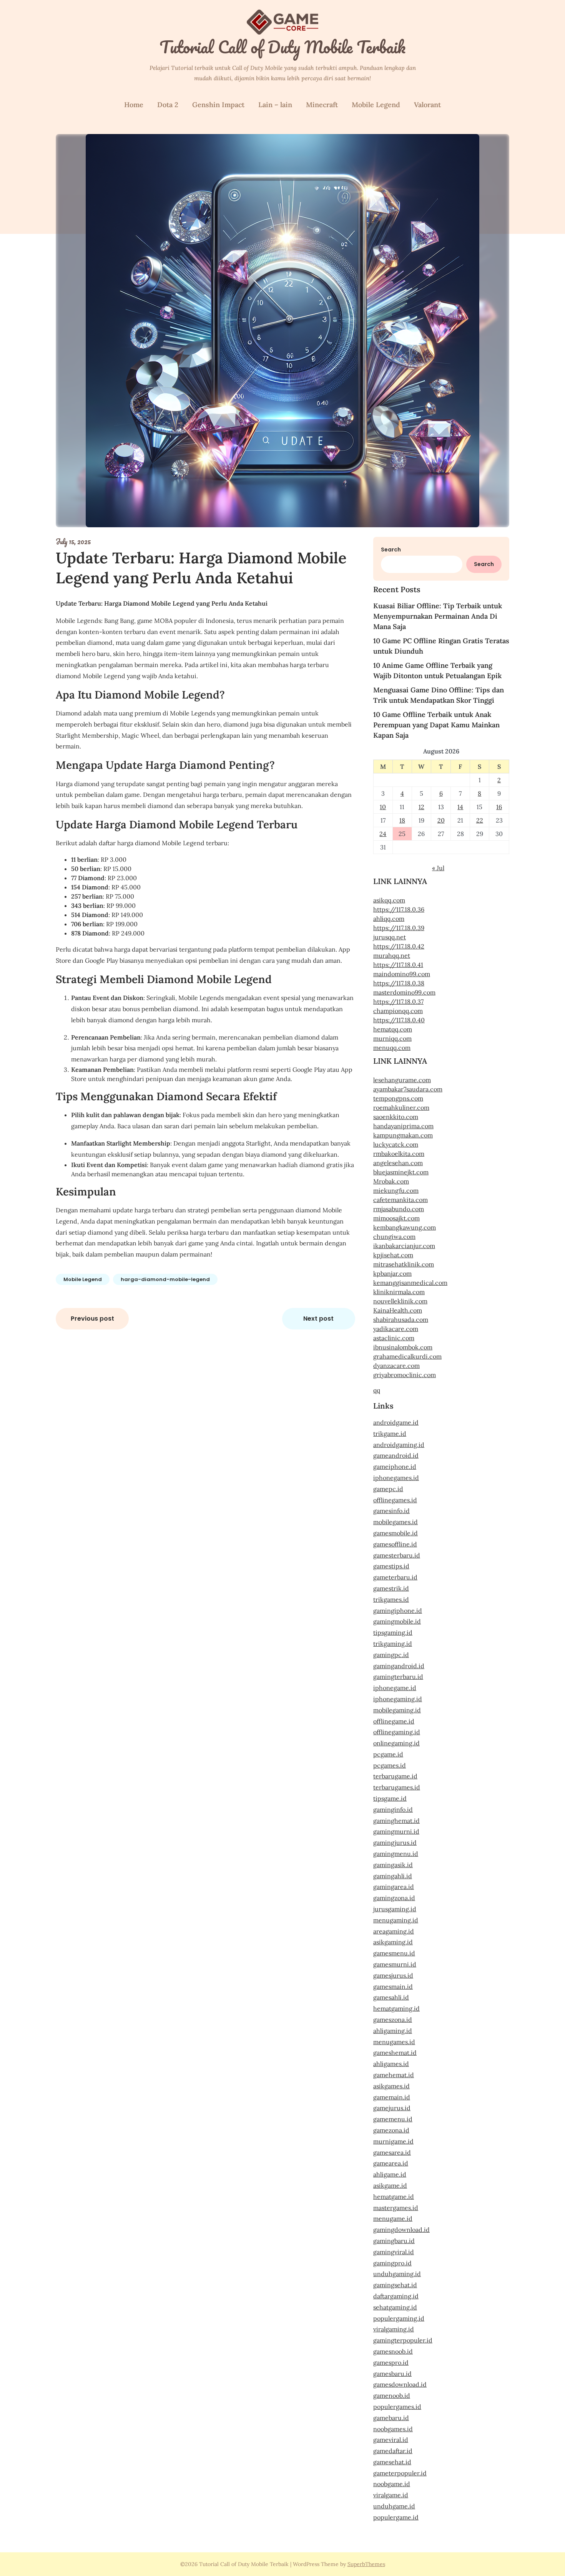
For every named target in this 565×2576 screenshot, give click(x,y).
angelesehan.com (398, 1163)
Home (134, 105)
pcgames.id (390, 1765)
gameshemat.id (395, 2053)
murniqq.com (392, 1038)
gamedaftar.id (393, 2451)
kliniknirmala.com (399, 1292)
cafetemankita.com (400, 1200)
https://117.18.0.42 (399, 946)
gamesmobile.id (395, 1533)
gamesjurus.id (393, 1975)
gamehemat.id (394, 2075)
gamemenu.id (393, 2119)
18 (402, 820)
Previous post (92, 1319)
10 (383, 807)
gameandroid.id (396, 1455)
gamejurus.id (392, 2108)
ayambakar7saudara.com (408, 1089)
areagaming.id (394, 1931)
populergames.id (397, 2407)
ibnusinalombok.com (403, 1347)
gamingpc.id (391, 1655)
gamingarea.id (394, 1887)
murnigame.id (393, 2141)
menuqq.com (392, 1048)
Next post (318, 1319)
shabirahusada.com (401, 1319)
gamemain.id (392, 2097)
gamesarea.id (392, 2152)
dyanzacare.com (396, 1366)
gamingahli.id (393, 1876)
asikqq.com (389, 900)
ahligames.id (391, 2064)
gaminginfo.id (393, 1809)
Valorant (427, 105)
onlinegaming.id (396, 1743)
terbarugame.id (395, 1776)
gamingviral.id (394, 2252)
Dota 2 (168, 105)
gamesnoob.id (393, 2351)
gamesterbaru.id (397, 1555)
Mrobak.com (391, 1181)
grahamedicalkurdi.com (407, 1356)
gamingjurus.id (395, 1843)
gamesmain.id (393, 1987)
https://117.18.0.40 (399, 1020)
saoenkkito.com (396, 1117)
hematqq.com (393, 1029)
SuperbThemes (366, 2564)
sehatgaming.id (395, 2307)
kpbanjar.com (392, 1273)
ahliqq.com (389, 919)
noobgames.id (393, 2429)
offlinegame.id (394, 1721)
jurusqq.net (390, 937)
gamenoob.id (392, 2396)
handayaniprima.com (403, 1126)
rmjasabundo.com (399, 1209)
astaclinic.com (394, 1338)
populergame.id (396, 2517)
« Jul (438, 868)
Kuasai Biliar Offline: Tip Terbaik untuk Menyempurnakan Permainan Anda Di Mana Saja (438, 616)
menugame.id (393, 2218)
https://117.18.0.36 (399, 909)
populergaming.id (399, 2318)
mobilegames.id (395, 1522)
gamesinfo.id (391, 1511)
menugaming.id (396, 1920)
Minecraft (322, 105)
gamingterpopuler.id (403, 2340)
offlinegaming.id (397, 1732)
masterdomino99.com (404, 992)
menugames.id (394, 2042)
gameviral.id (391, 2440)
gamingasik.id (393, 1865)
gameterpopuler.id (400, 2473)
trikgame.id (390, 1434)
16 (499, 807)
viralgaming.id (394, 2329)
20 (441, 820)
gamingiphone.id (398, 1611)
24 (383, 834)
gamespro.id (391, 2362)
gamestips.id (391, 1566)
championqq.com (398, 1011)
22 (480, 820)
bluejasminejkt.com (401, 1172)
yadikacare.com (396, 1329)
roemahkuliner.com (401, 1108)
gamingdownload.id (401, 2230)
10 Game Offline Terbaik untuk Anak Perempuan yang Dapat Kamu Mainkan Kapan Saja (436, 725)
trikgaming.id (393, 1644)
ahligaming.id (393, 2031)
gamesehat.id (392, 2462)
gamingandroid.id (399, 1666)
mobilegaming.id (397, 1710)
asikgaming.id (393, 1942)
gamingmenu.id (396, 1854)
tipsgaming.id (393, 1632)
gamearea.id (391, 2163)
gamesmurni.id (395, 1964)
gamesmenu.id (394, 1953)
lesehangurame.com (402, 1080)
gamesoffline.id (395, 1544)
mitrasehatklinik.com (404, 1264)
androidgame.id (396, 1422)
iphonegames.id (396, 1478)
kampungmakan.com (403, 1135)
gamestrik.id (391, 1588)
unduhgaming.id (397, 2274)
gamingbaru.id (394, 2241)
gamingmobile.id (397, 1621)
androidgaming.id (399, 1445)
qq (377, 1390)
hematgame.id (394, 2197)
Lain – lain (275, 105)
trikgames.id (391, 1599)
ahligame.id (390, 2174)
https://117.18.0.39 (399, 928)
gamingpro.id (392, 2263)
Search (391, 550)
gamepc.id (388, 1489)
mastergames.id (396, 2208)
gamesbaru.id (392, 2374)
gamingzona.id (394, 1898)
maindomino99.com (402, 974)
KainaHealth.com (398, 1310)
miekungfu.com (396, 1190)
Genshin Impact (218, 105)
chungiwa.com (394, 1237)
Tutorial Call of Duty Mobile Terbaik (282, 47)
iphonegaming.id (398, 1699)
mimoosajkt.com (396, 1218)
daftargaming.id (396, 2296)
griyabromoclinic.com (405, 1375)
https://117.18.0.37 (398, 1002)
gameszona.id (393, 2020)
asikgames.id (391, 2086)
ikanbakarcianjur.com (404, 1246)
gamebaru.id (391, 2418)
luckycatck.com (396, 1144)
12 (421, 807)
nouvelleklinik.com (400, 1301)
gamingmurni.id (396, 1831)
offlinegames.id (395, 1500)
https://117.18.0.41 (398, 965)
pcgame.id (388, 1754)
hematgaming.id (396, 2008)
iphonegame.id (395, 1688)
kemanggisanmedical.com (410, 1283)
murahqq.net (392, 955)
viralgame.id (391, 2495)
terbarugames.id (397, 1787)
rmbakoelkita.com (399, 1154)
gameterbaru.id (395, 1577)
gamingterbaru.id (398, 1677)
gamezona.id (391, 2130)
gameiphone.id (395, 1467)
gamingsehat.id (395, 2285)
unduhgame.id (394, 2506)
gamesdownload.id (400, 2384)
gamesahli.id (391, 1997)
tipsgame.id (390, 1798)
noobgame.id (392, 2484)
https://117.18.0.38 (399, 983)
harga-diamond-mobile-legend (165, 1279)
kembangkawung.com (405, 1227)
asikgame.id (390, 2185)
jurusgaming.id (395, 1909)
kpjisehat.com (393, 1255)
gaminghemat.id (396, 1821)
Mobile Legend (376, 105)
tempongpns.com (398, 1098)
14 (460, 807)
